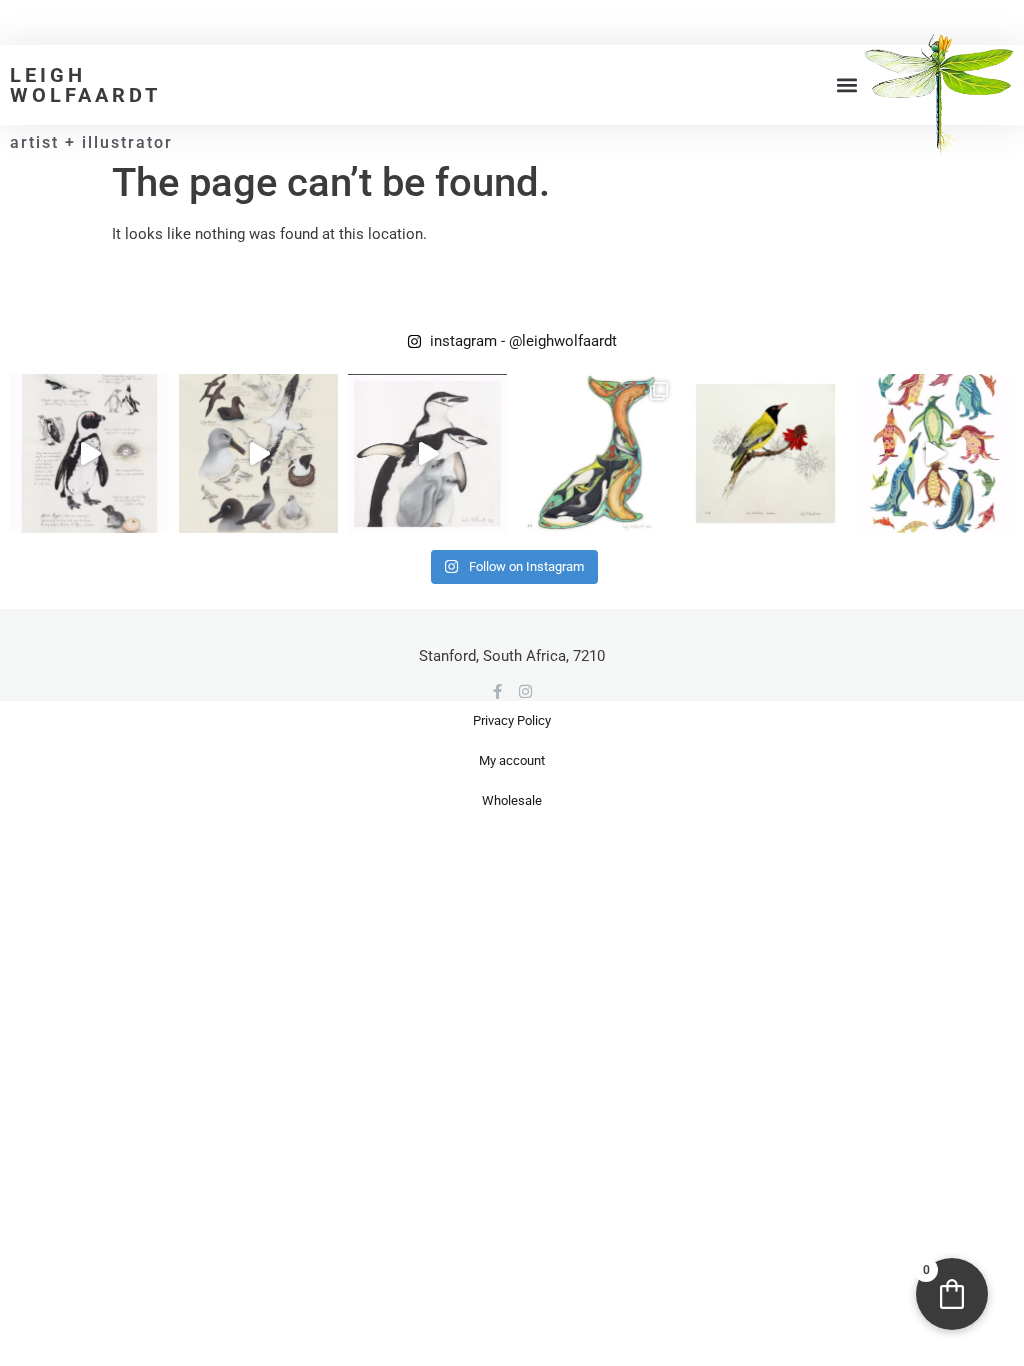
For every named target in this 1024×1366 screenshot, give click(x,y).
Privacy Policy (512, 720)
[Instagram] (525, 691)
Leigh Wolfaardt (85, 85)
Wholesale (512, 800)
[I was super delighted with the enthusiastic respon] (258, 453)
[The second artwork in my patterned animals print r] (934, 453)
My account (512, 760)
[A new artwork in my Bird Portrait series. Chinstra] (427, 453)
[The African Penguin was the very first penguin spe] (89, 453)
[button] (846, 85)
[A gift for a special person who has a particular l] (765, 453)
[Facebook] (497, 691)
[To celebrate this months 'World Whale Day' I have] (596, 453)
